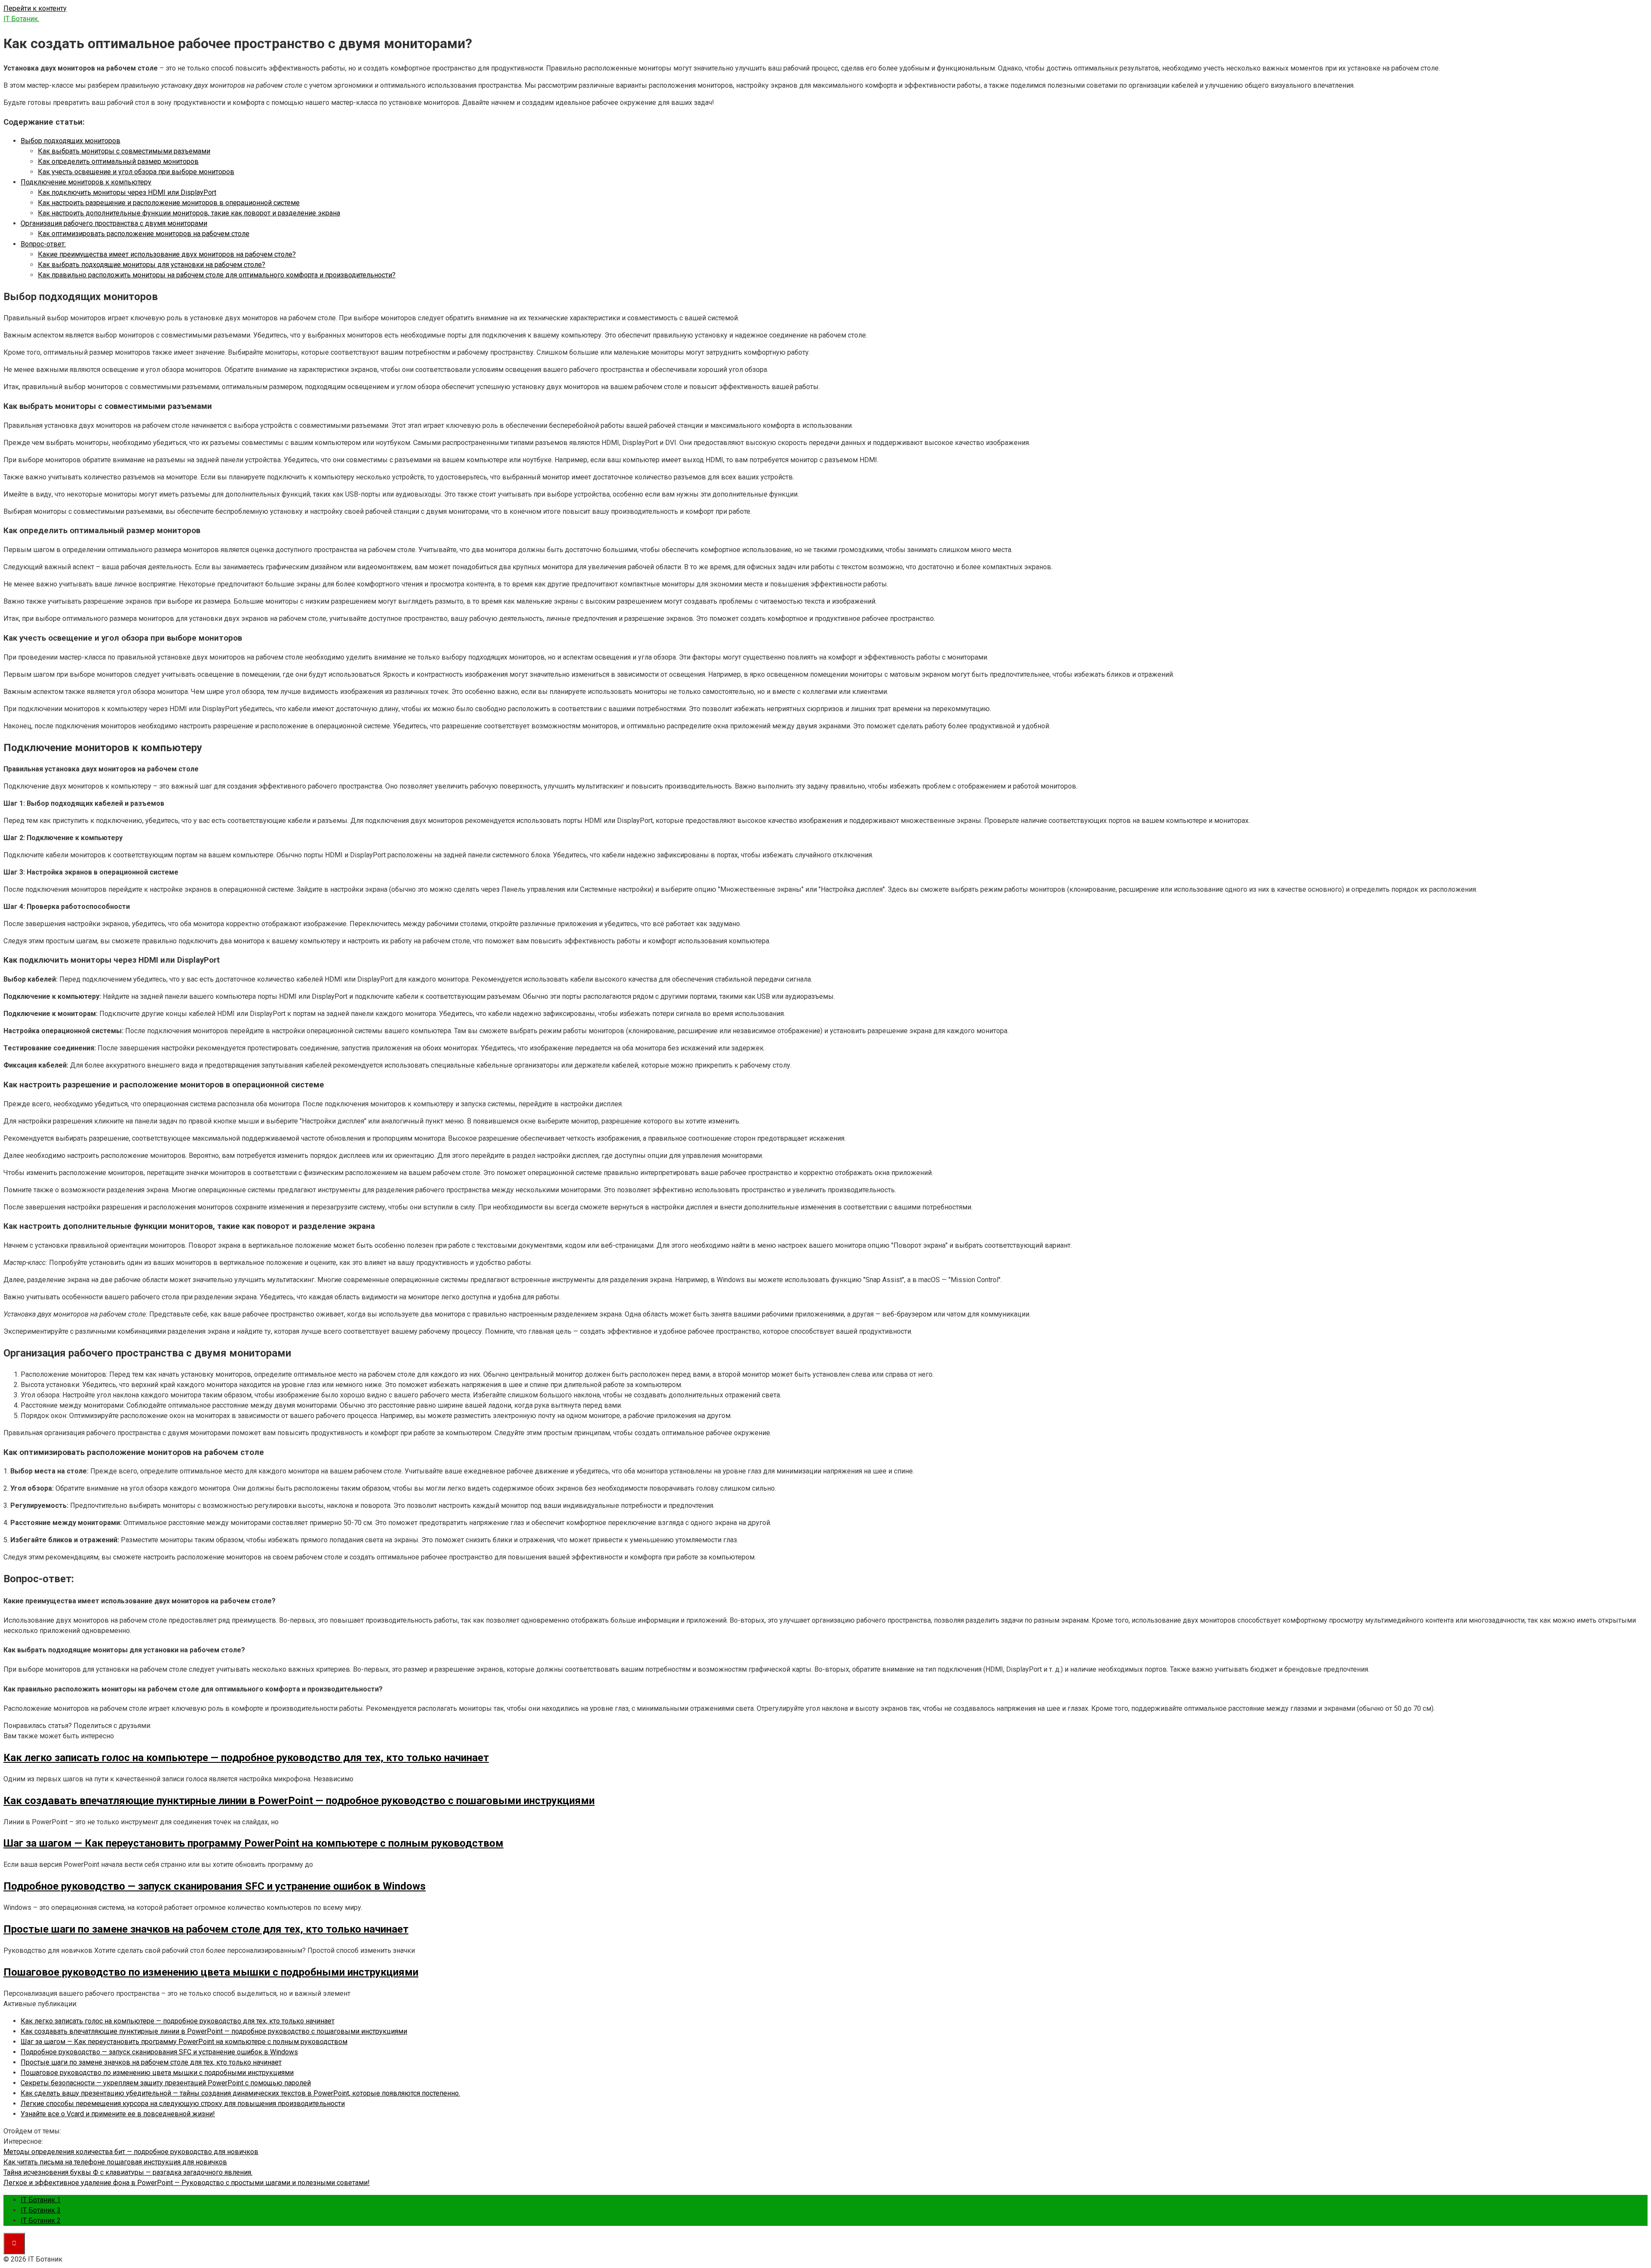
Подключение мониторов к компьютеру (86, 182)
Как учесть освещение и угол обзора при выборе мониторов (136, 172)
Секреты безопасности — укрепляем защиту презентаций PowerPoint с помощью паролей (166, 2083)
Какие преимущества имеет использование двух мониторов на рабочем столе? (167, 254)
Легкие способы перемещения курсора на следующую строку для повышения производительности (183, 2104)
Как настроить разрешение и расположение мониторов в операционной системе (169, 203)
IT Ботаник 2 (41, 2220)
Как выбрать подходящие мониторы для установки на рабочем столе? (152, 265)
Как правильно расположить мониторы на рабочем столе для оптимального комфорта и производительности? (217, 275)
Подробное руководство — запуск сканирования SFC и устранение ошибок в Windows (159, 2052)
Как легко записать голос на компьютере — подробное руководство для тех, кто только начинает (178, 2021)
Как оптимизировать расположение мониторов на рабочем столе (144, 234)
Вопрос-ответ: (43, 244)
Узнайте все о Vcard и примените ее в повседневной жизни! (118, 2114)
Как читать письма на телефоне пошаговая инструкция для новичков (115, 2162)
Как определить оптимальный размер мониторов (118, 161)
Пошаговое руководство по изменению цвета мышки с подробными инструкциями (157, 2073)
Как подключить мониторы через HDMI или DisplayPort (127, 192)
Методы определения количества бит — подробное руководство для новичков (131, 2152)
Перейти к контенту (35, 8)
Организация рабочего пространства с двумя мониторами (114, 223)
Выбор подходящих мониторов (71, 141)
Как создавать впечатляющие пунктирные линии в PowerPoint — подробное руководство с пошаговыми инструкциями (214, 2031)
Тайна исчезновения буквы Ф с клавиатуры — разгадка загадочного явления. (128, 2172)
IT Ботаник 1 (41, 2200)
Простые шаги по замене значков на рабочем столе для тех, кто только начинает (151, 2062)
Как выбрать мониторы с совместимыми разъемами (124, 151)
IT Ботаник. (21, 19)
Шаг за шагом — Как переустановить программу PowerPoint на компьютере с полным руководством (184, 2042)
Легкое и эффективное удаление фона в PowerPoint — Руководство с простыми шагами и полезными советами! (187, 2183)
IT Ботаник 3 (41, 2210)
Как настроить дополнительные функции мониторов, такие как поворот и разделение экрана (189, 213)
